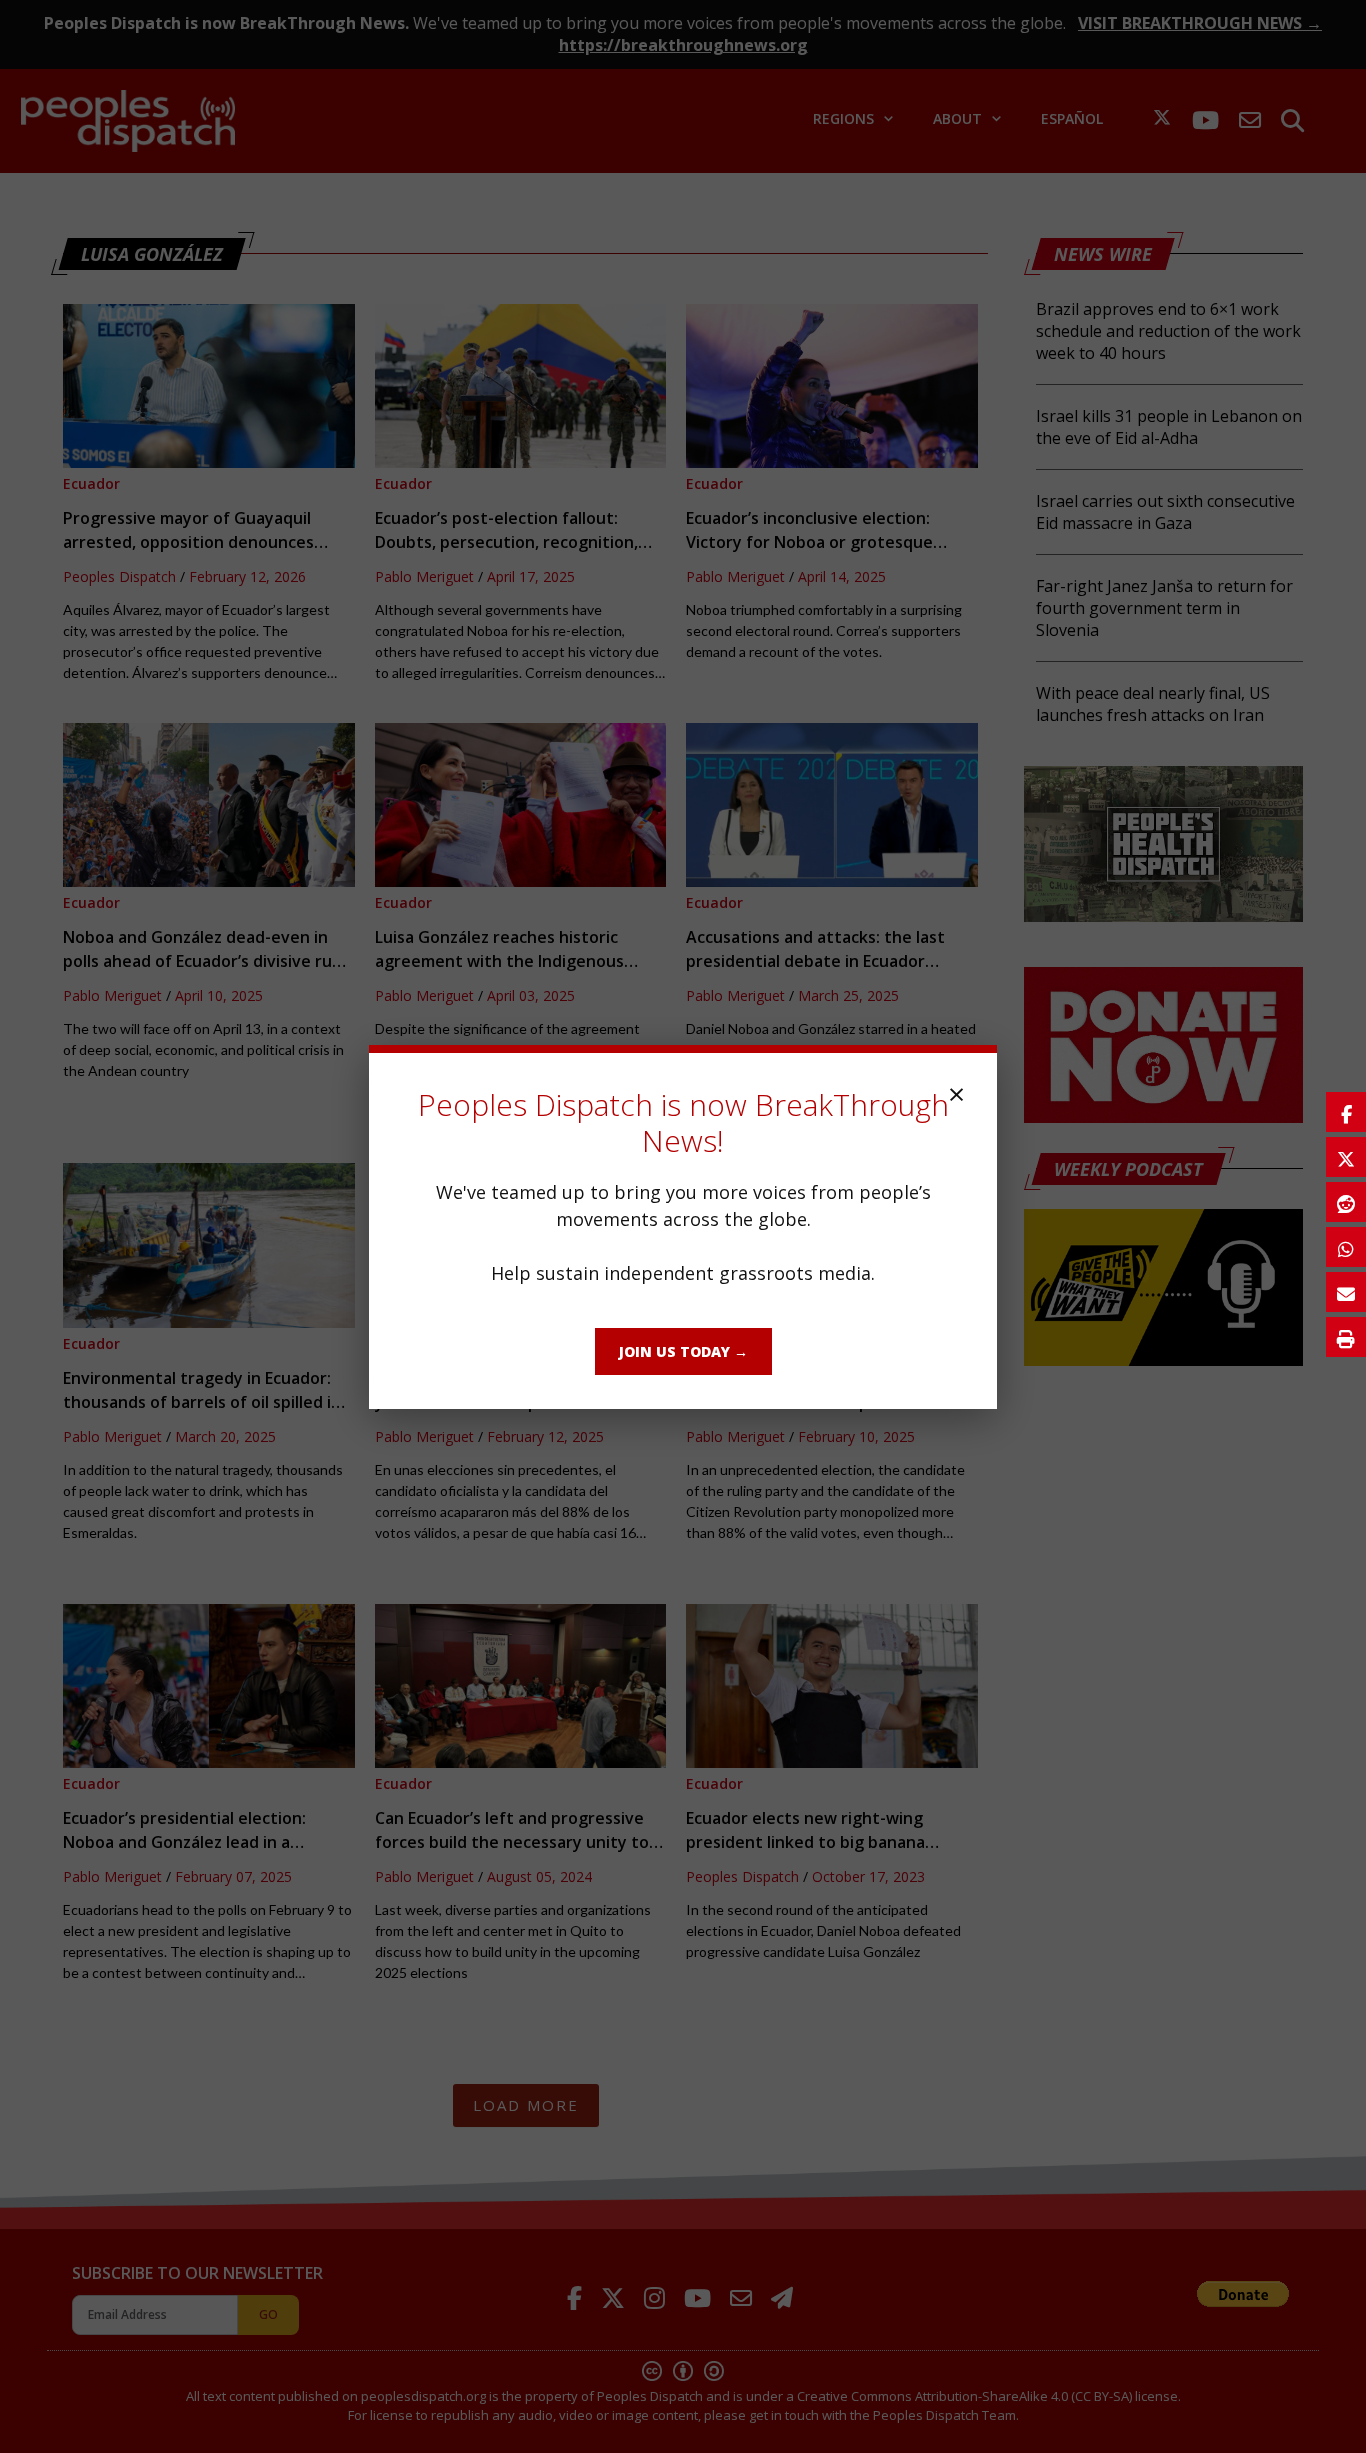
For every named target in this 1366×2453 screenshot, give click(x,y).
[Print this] (1346, 1337)
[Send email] (1346, 1292)
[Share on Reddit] (1346, 1202)
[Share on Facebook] (1346, 1112)
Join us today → (683, 1351)
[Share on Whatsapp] (1346, 1247)
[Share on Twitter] (1346, 1157)
